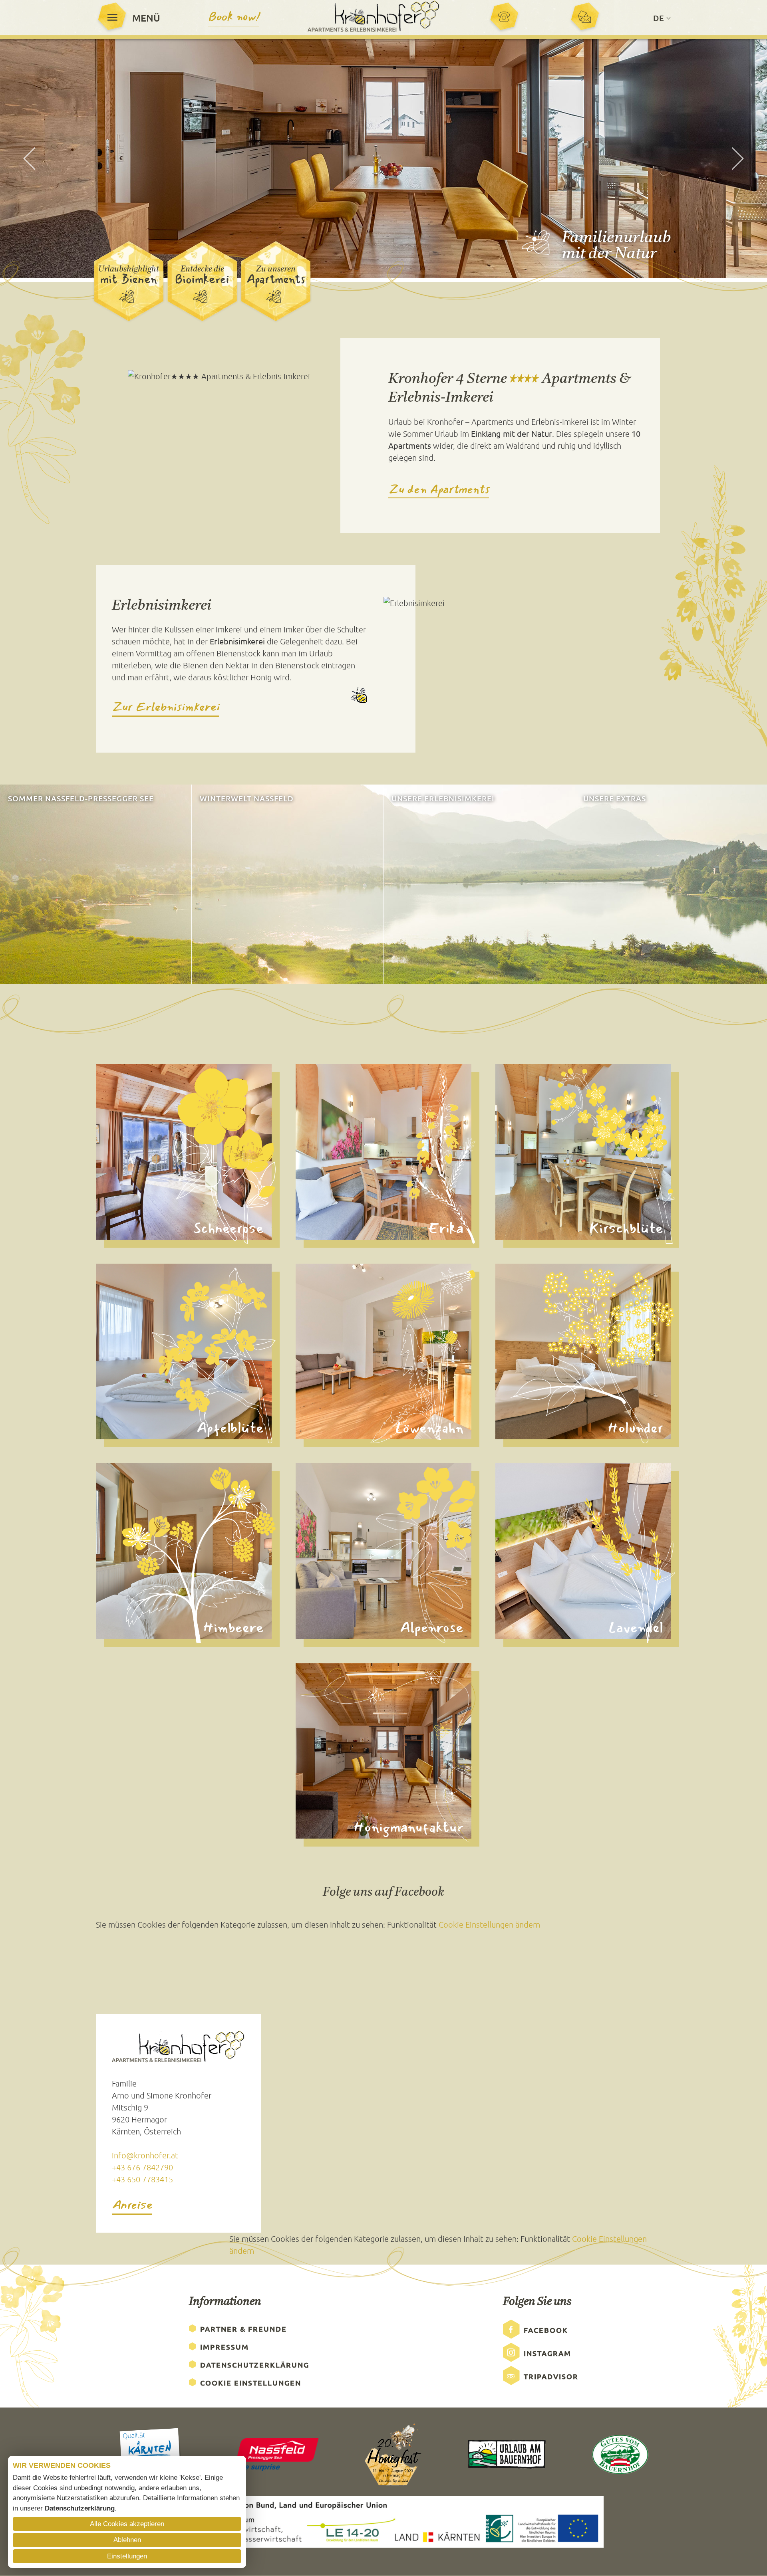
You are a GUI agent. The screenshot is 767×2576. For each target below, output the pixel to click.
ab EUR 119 (119, 1164)
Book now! (234, 17)
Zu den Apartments (439, 489)
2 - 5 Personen (123, 1551)
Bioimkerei (202, 279)
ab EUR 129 (518, 1164)
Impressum (225, 2347)
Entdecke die (202, 269)
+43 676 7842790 (142, 2167)
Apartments (276, 279)
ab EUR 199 (319, 1763)
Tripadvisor (551, 2376)
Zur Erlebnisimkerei (165, 708)
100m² (310, 1739)
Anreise (132, 2206)
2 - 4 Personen (323, 1351)
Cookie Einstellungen (251, 2383)
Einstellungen (127, 2556)
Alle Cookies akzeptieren (127, 2524)
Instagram (547, 2353)
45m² (308, 1339)
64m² (108, 1339)
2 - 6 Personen (123, 1152)
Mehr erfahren (33, 970)
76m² (108, 1140)
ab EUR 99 (317, 1363)
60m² (308, 1140)
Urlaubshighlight (129, 269)
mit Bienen (129, 279)
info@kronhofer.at (145, 2155)
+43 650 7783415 (142, 2179)
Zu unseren (276, 269)
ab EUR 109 (518, 1363)
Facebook (546, 2330)
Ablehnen (127, 2540)
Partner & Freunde (243, 2329)
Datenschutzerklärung (255, 2365)
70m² (508, 1539)
